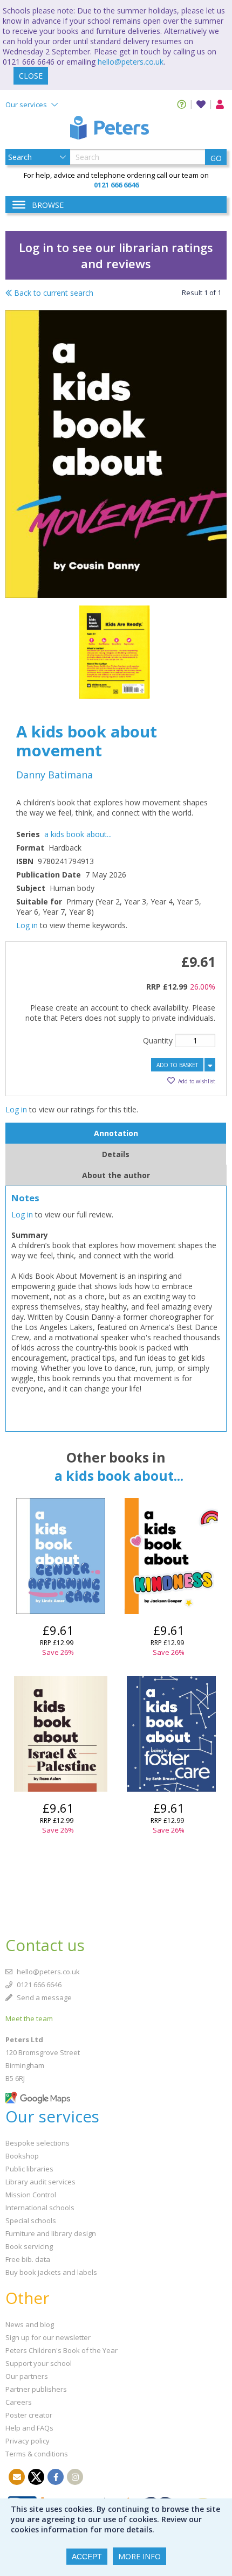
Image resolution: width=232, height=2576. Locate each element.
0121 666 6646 (38, 1985)
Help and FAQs (29, 2428)
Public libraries (29, 2169)
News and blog (30, 2324)
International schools (40, 2208)
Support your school (39, 2363)
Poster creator (29, 2415)
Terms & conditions (37, 2454)
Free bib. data (28, 2259)
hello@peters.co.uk (131, 62)
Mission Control (31, 2195)
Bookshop (22, 2156)
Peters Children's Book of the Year (62, 2350)
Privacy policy (28, 2441)
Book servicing (29, 2246)
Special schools (31, 2220)
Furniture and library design (51, 2233)
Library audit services (40, 2182)
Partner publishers (36, 2389)
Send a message (43, 1997)
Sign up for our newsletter (48, 2337)
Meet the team (29, 2018)
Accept (87, 2557)
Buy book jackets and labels (51, 2272)
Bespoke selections (37, 2143)
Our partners (27, 2376)
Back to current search (53, 293)
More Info (139, 2556)
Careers (19, 2402)
